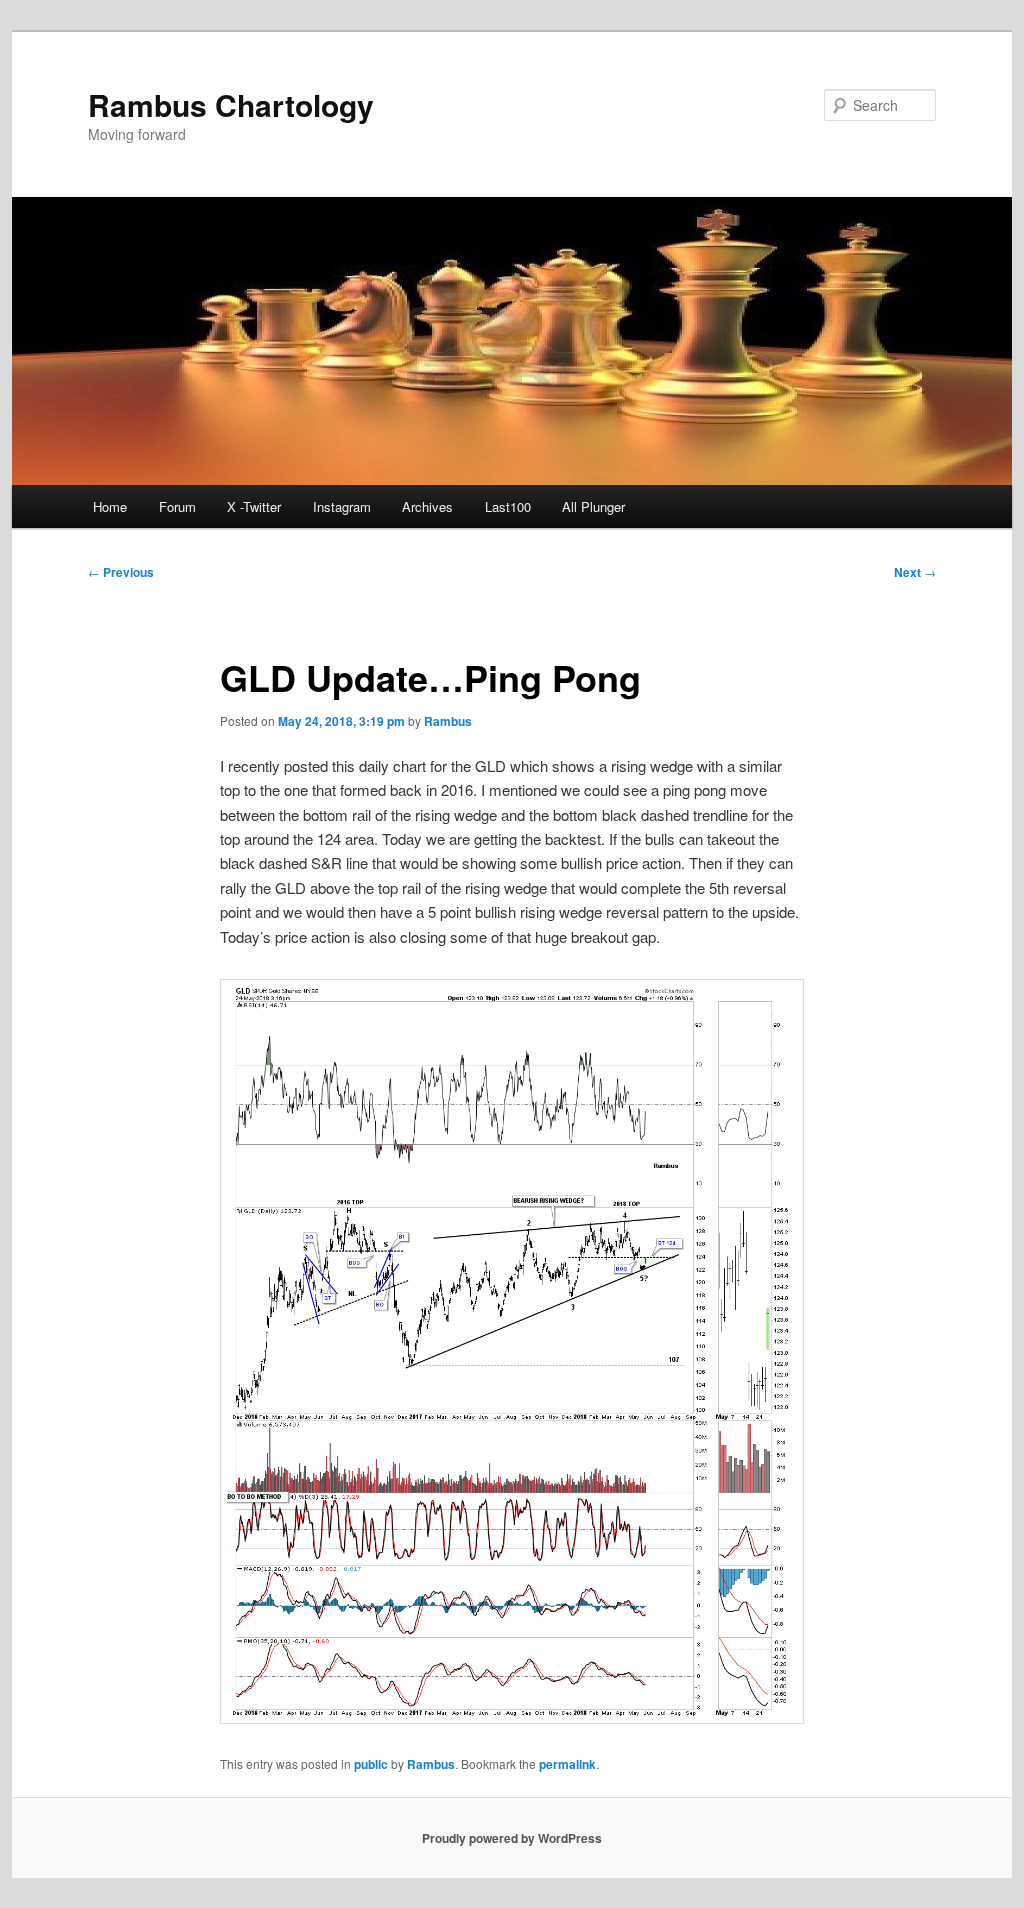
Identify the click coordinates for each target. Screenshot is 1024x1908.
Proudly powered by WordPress (512, 1838)
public (371, 1764)
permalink (567, 1764)
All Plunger (593, 506)
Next (915, 572)
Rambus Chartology (231, 104)
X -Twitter (254, 506)
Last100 (508, 506)
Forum (177, 506)
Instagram (342, 506)
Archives (427, 506)
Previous (121, 572)
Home (110, 506)
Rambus (448, 721)
